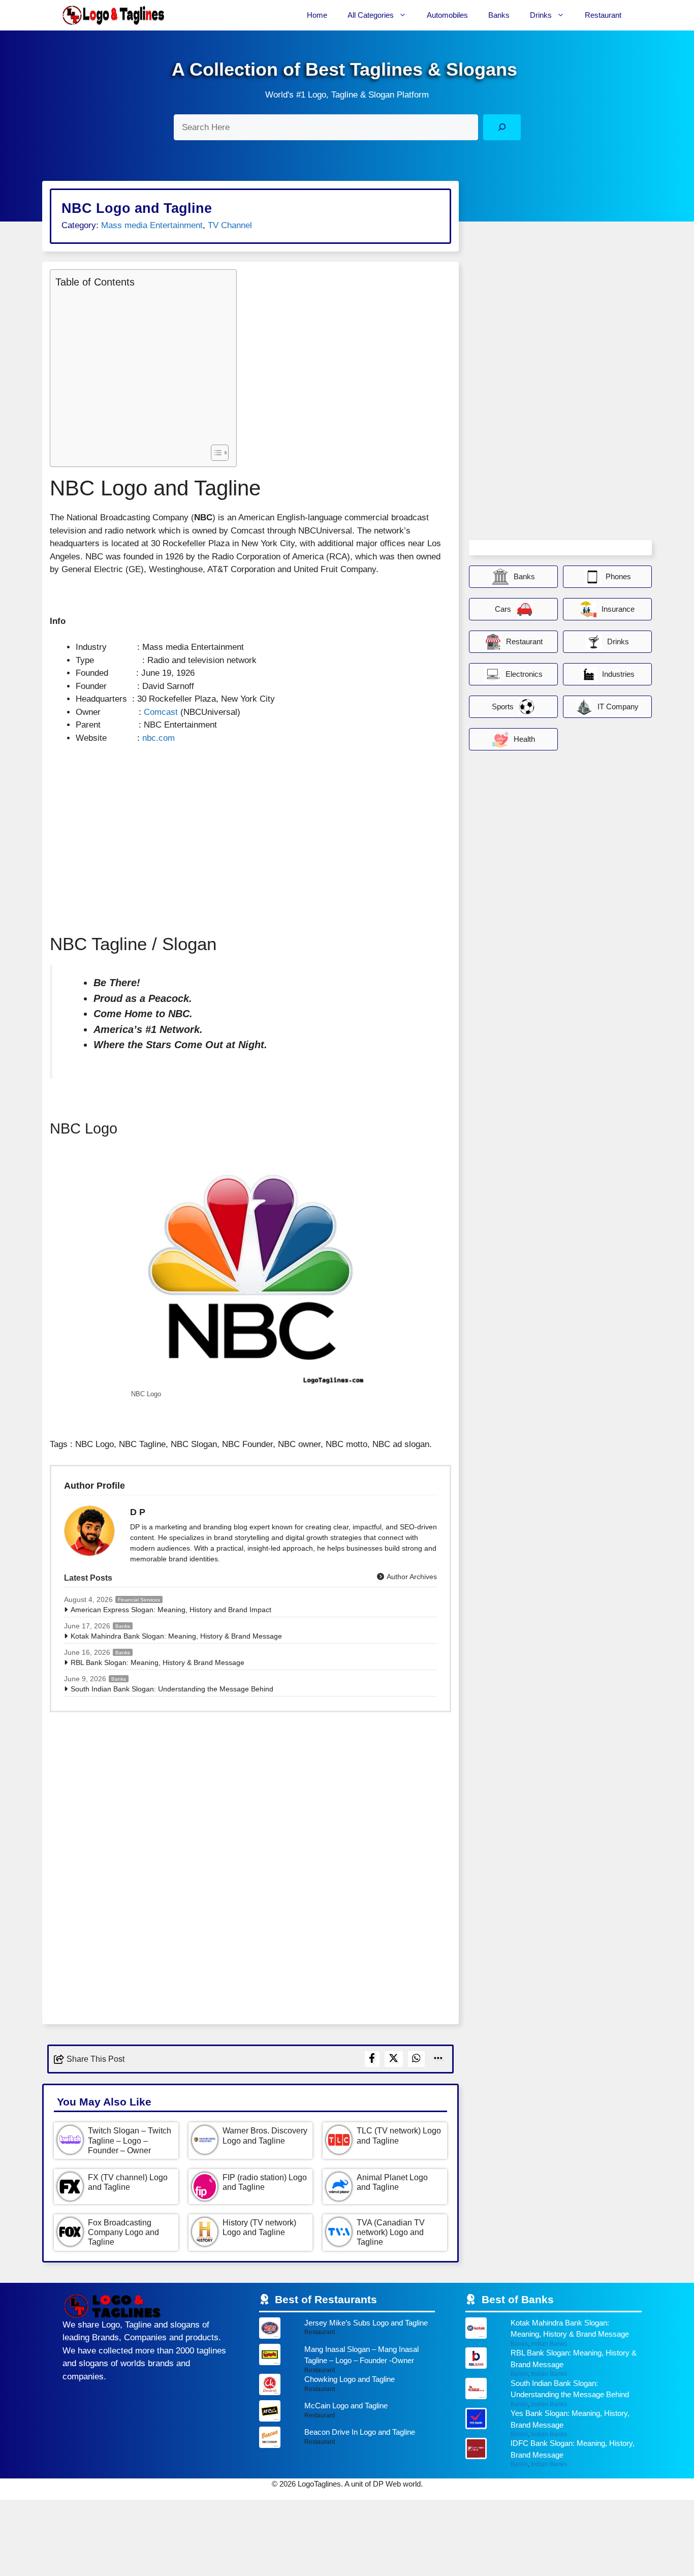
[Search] (502, 127)
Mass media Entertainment (152, 225)
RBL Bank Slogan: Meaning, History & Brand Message (157, 1662)
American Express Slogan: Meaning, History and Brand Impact (171, 1610)
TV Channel (230, 225)
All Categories (371, 15)
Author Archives (411, 1577)
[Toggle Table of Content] (215, 453)
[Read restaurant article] (347, 2331)
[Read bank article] (554, 2332)
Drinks (541, 15)
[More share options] (438, 2059)
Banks (499, 15)
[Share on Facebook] (372, 2059)
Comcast (161, 712)
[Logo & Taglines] (113, 15)
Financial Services (139, 1600)
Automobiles (447, 15)
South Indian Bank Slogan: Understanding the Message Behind (172, 1689)
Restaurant (603, 15)
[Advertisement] (141, 365)
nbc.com (159, 738)
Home (317, 15)
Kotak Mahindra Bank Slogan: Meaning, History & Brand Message (176, 1636)
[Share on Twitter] (394, 2059)
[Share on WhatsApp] (417, 2059)
